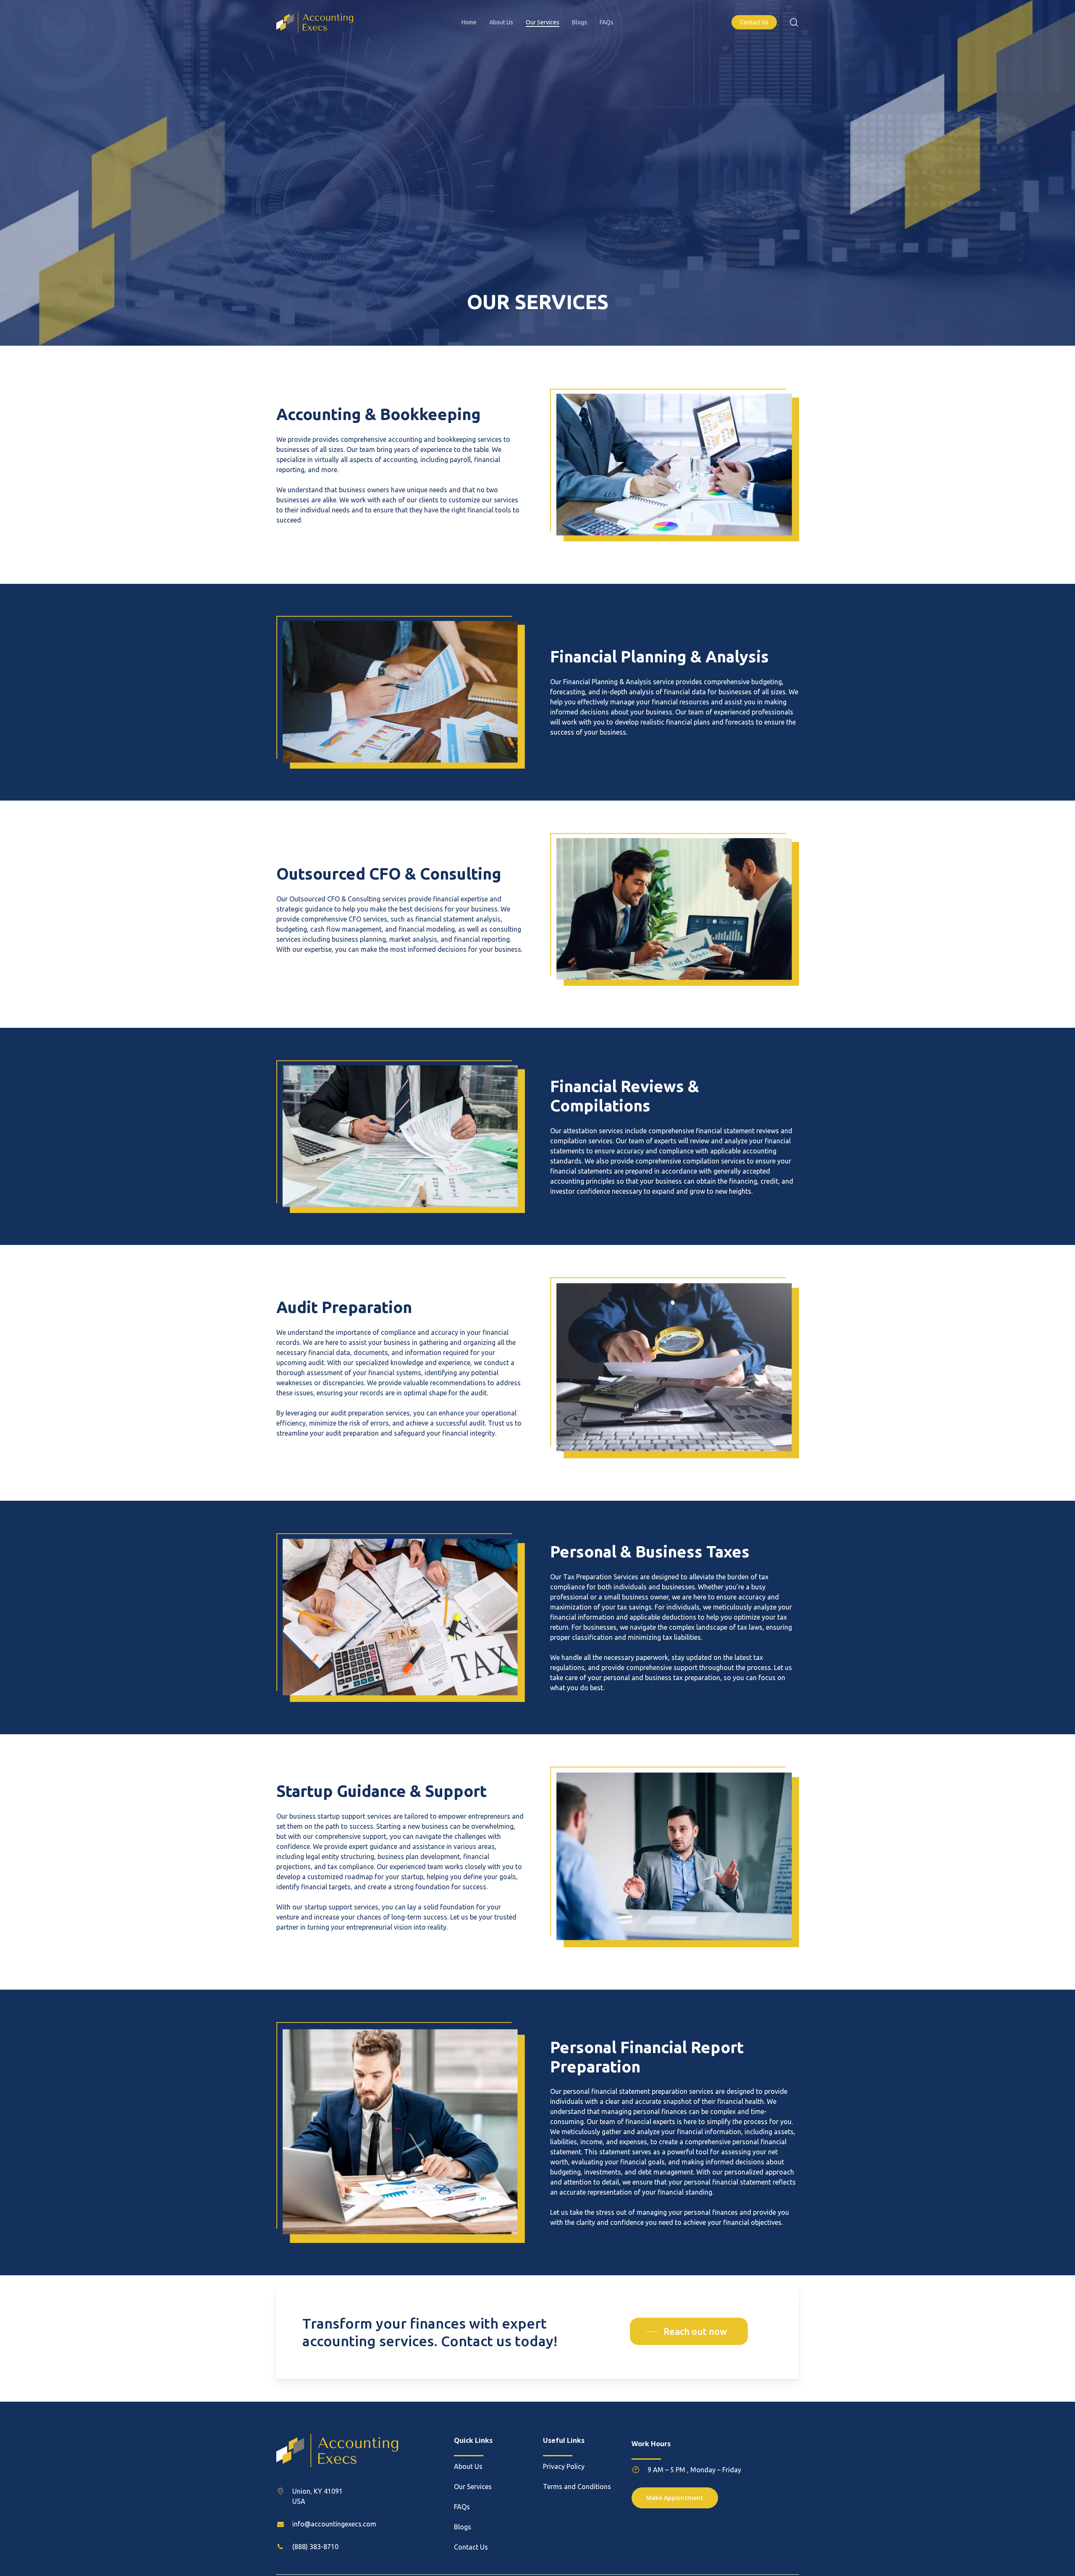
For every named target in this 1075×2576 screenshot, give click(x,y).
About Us (468, 2466)
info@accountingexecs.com (334, 2524)
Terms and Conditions (577, 2487)
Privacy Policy (564, 2466)
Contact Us (471, 2547)
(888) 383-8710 (315, 2547)
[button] (689, 2332)
